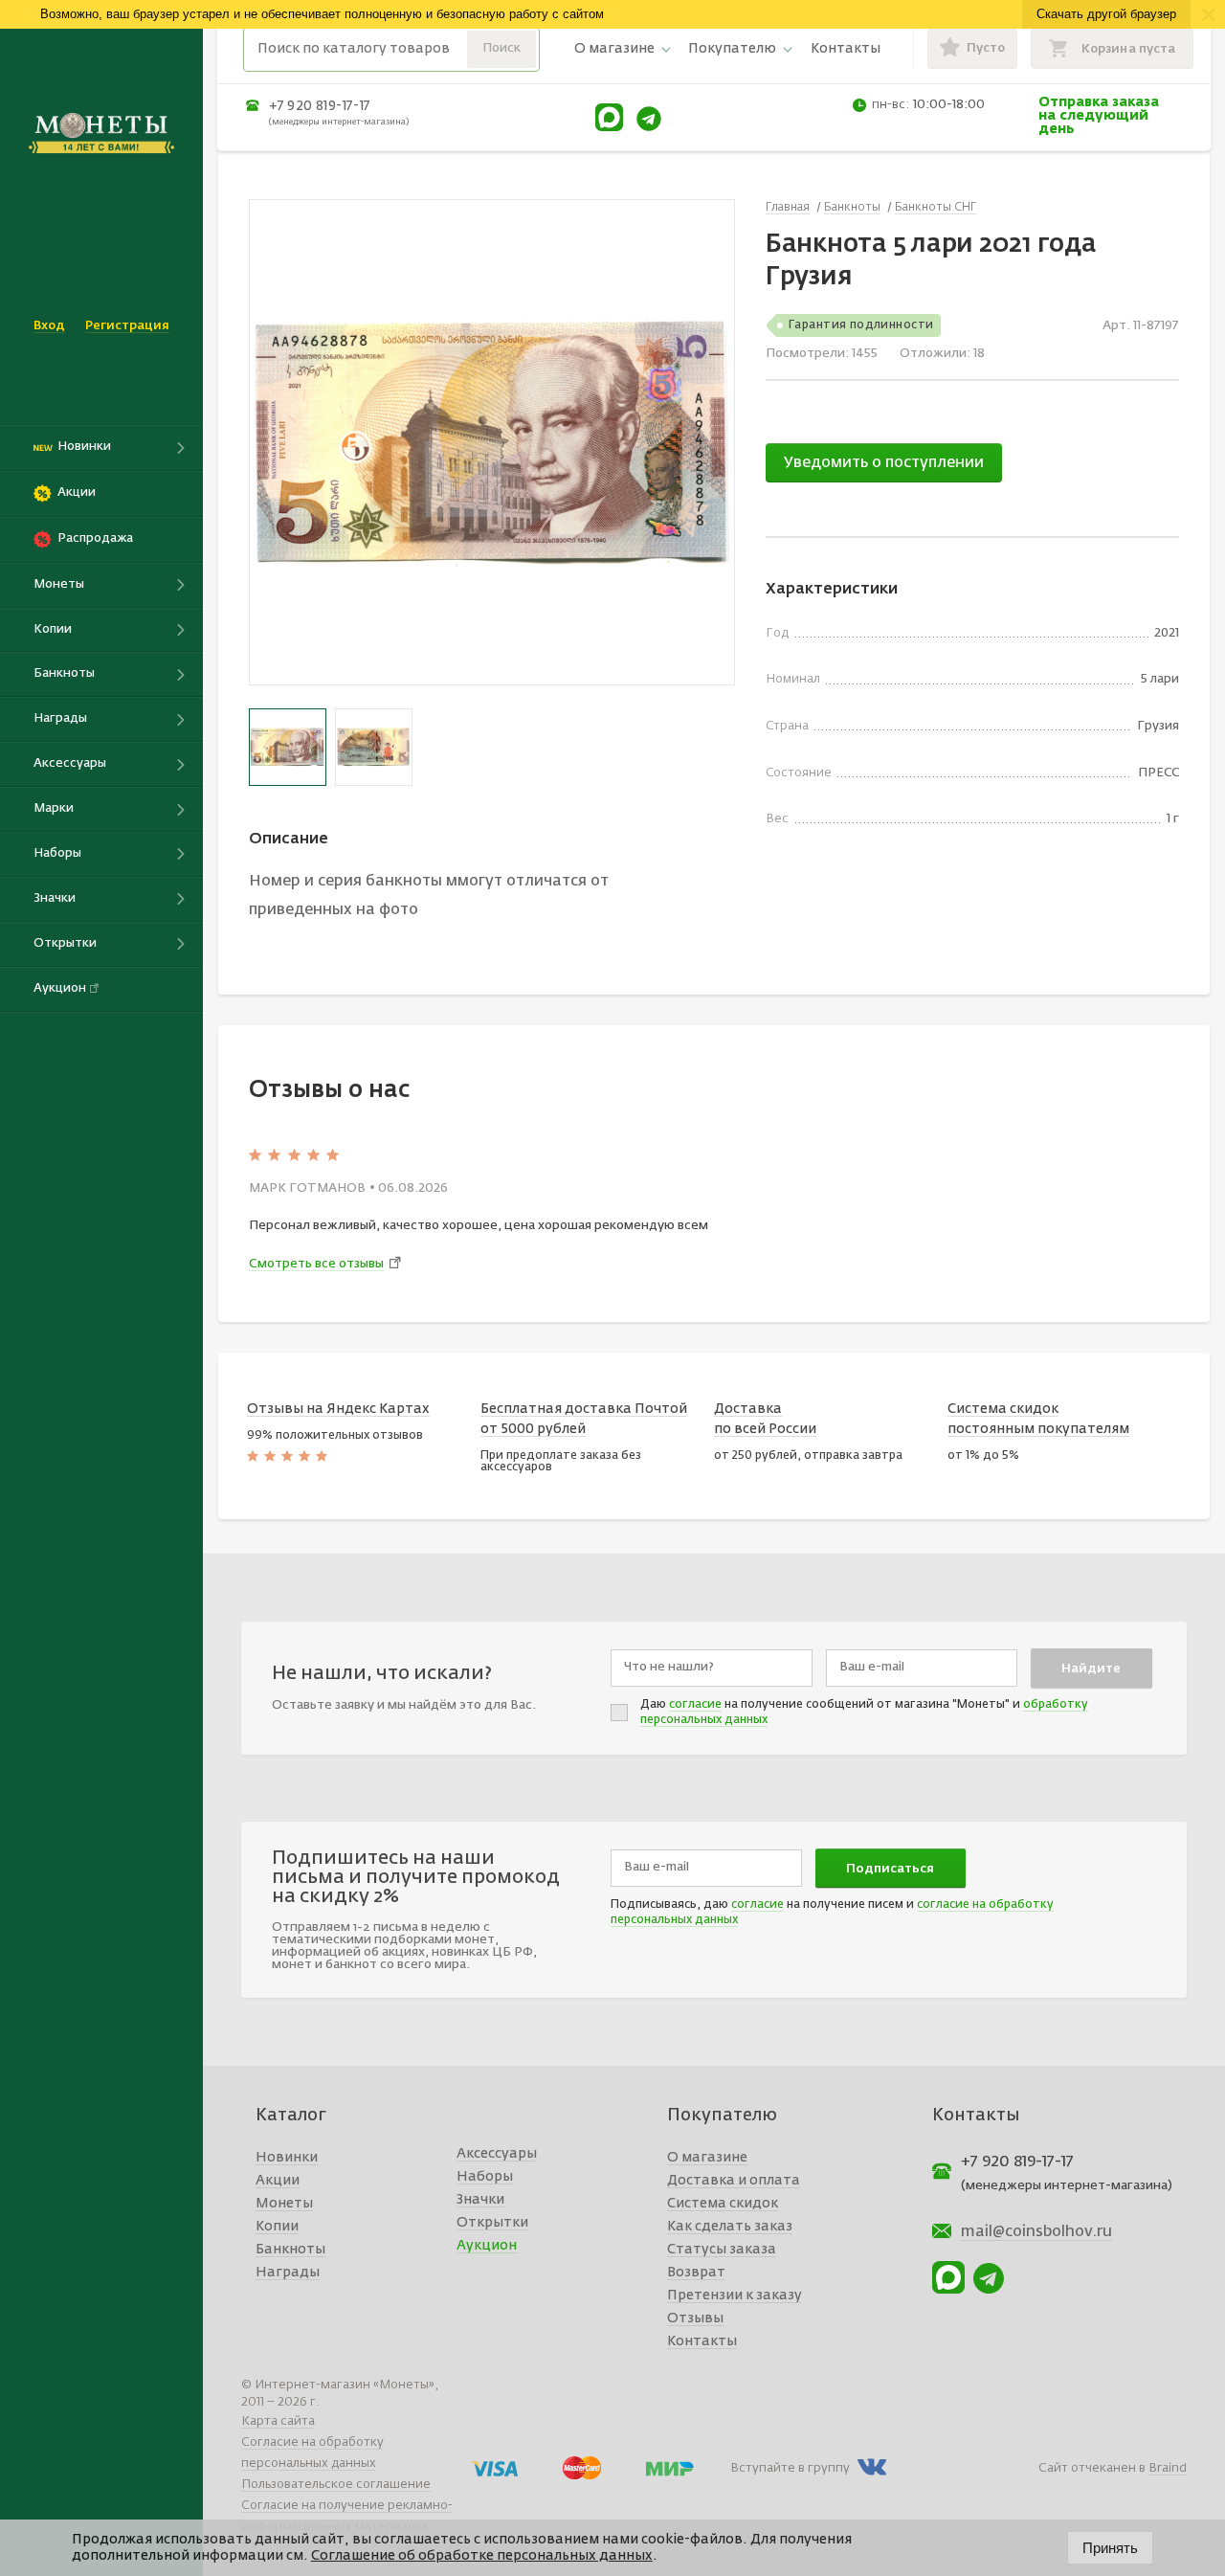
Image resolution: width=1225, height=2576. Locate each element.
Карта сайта (278, 2421)
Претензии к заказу (735, 2296)
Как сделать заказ (730, 2227)
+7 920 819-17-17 (320, 106)
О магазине (614, 49)
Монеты (284, 2204)
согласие (695, 1705)
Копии (277, 2227)
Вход (49, 326)
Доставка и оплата (734, 2181)
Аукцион (487, 2246)
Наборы (485, 2177)
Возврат (696, 2273)
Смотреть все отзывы (316, 1264)
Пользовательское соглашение (336, 2485)
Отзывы (695, 2318)
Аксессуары (497, 2154)
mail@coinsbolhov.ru (1036, 2232)
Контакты (846, 49)
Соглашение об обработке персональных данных (482, 2556)
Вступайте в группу (790, 2468)
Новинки (287, 2158)
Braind (1168, 2468)
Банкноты (290, 2250)
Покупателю (732, 49)
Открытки (492, 2223)
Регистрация (127, 326)
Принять (1110, 2548)
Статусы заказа (722, 2250)
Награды (288, 2273)
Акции (278, 2181)
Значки (480, 2200)
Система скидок (723, 2204)
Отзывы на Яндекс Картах (338, 1409)
